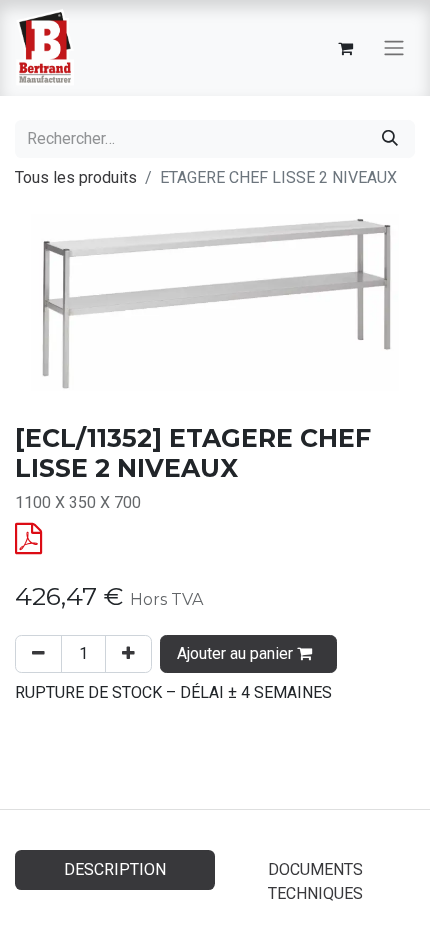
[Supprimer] (38, 654)
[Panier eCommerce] (345, 48)
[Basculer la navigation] (394, 48)
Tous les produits (76, 177)
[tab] (315, 882)
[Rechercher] (390, 139)
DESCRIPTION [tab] (115, 869)
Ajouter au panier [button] (237, 653)
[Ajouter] (128, 654)
